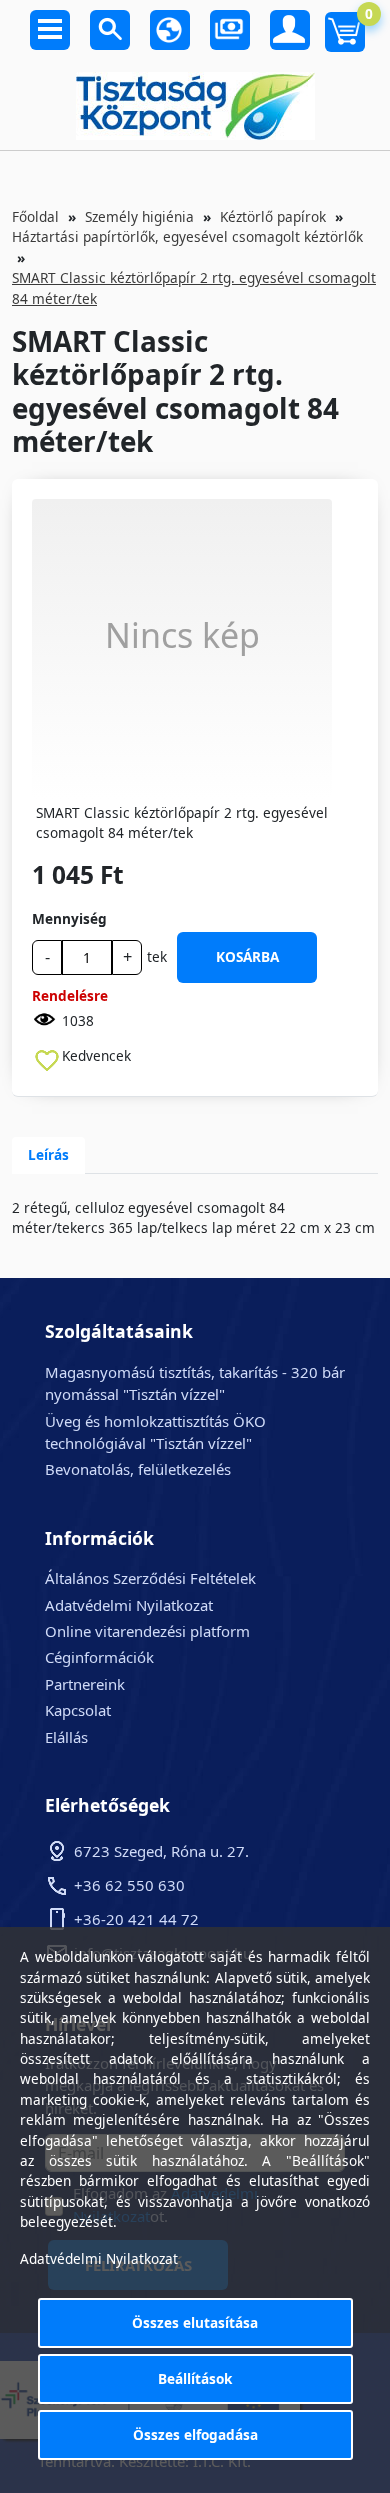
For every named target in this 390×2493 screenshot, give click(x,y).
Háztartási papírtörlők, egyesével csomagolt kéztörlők (187, 236)
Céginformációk (99, 1657)
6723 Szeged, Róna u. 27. (161, 1851)
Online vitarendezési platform (147, 1631)
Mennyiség (69, 918)
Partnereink (85, 1684)
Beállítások (195, 2378)
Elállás (66, 1737)
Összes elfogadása (195, 2434)
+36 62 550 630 (129, 1885)
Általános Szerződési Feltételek (150, 1578)
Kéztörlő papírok (273, 216)
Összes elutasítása (195, 2322)
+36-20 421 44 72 (136, 1919)
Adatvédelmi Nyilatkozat (129, 1605)
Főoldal (35, 216)
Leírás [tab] (48, 1154)
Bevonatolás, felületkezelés (138, 1469)
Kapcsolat (78, 1710)
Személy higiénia (139, 216)
